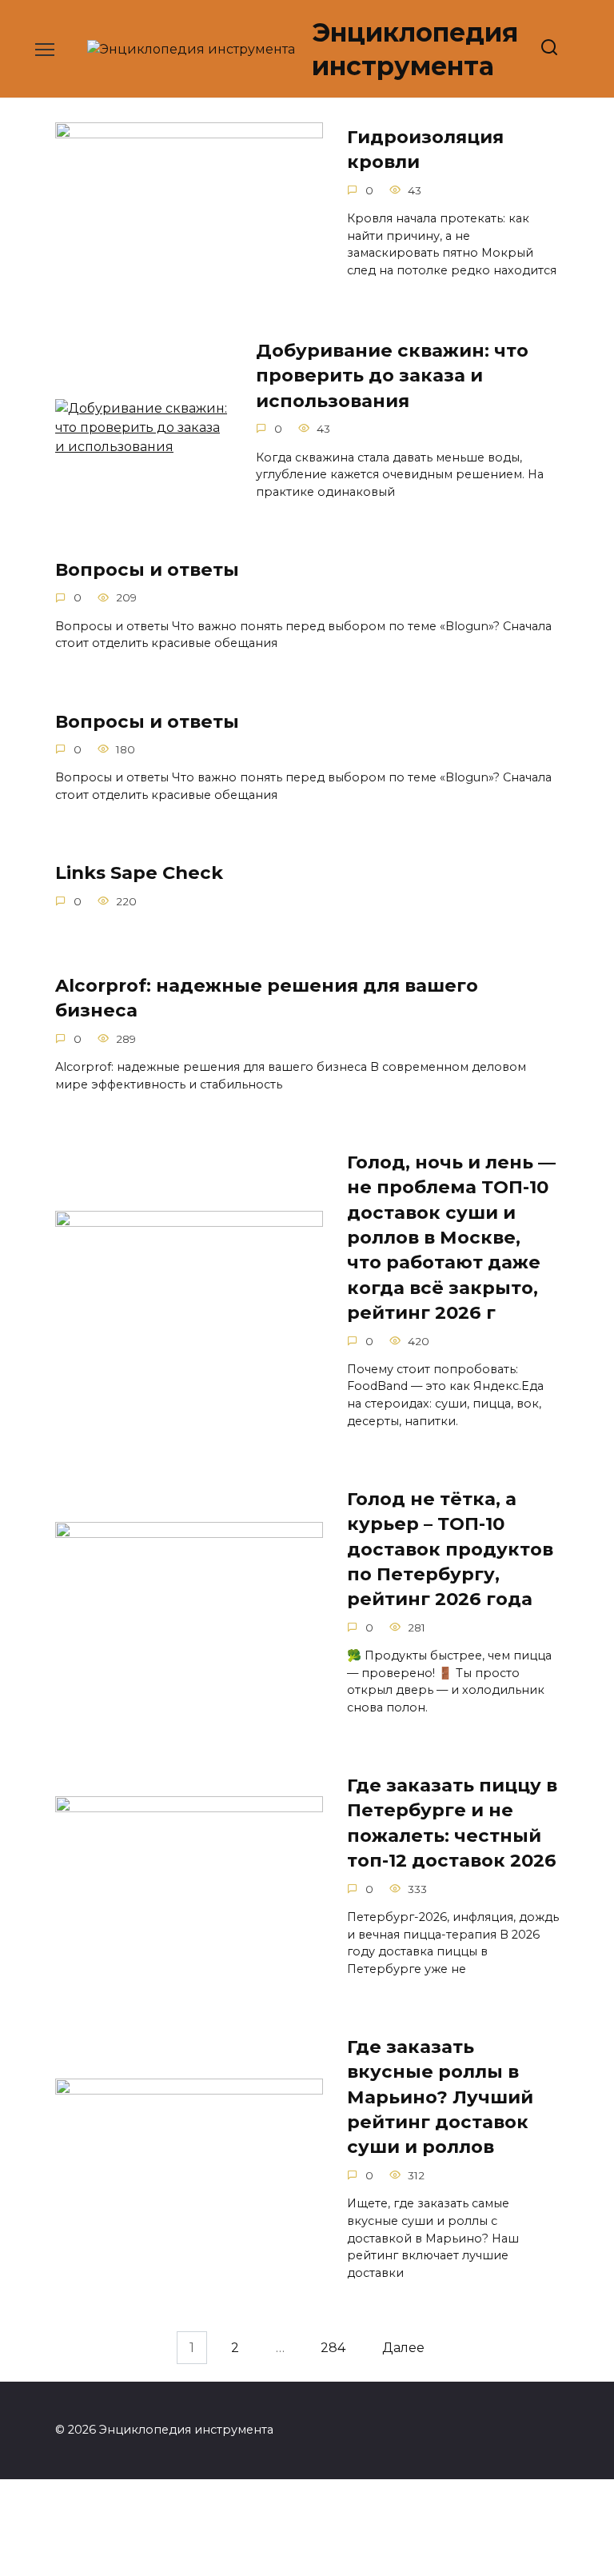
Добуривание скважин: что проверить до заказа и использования (392, 375)
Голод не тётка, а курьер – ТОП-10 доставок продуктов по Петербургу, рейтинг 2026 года (450, 1549)
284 (333, 2348)
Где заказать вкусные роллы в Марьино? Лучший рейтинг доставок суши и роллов (440, 2097)
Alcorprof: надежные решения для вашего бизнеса (267, 998)
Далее (403, 2348)
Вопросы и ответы (147, 569)
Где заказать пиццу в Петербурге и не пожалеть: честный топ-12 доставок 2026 (452, 1823)
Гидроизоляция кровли (425, 149)
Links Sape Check (139, 873)
